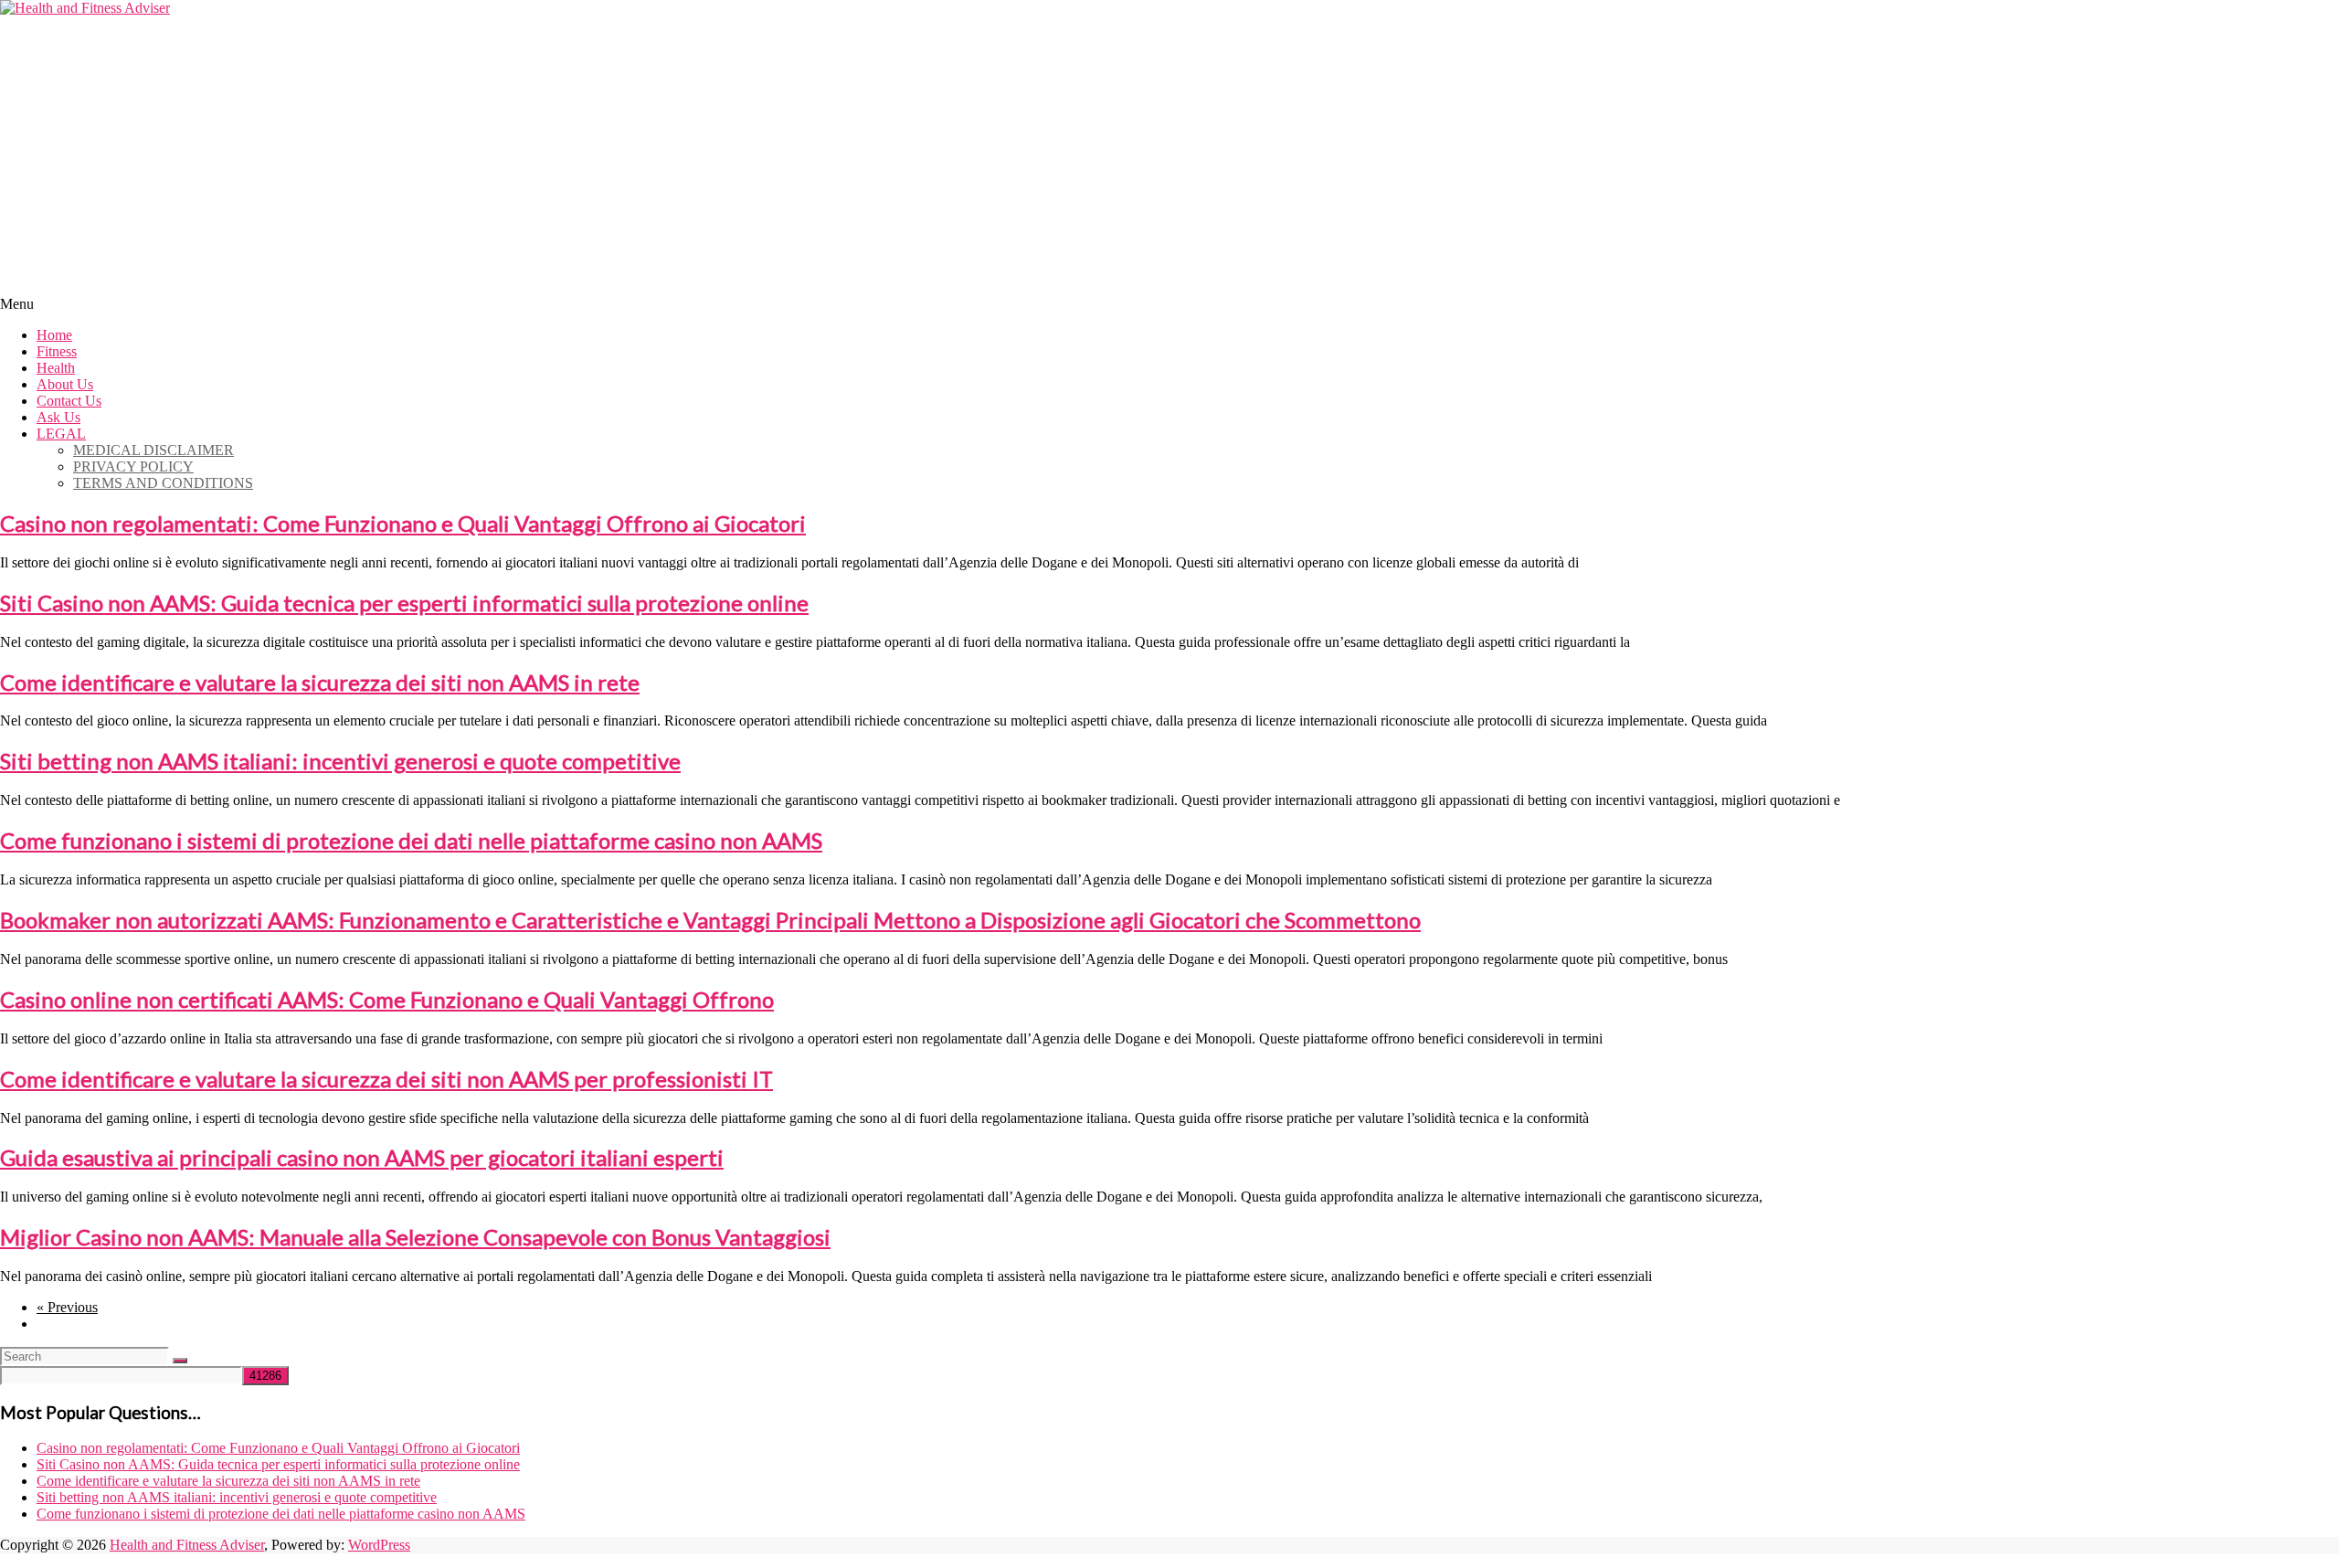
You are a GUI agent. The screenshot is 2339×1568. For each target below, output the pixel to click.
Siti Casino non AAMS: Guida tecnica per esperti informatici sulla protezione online (404, 603)
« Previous (67, 1307)
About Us (65, 384)
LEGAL (61, 434)
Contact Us (69, 401)
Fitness (57, 351)
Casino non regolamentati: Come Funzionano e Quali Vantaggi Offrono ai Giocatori (403, 523)
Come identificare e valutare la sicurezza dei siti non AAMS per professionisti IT (386, 1079)
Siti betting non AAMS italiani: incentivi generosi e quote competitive (340, 761)
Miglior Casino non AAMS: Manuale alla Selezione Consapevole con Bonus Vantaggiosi (415, 1237)
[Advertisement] (1169, 154)
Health (56, 368)
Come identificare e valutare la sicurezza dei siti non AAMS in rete (320, 682)
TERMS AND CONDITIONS (163, 483)
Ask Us (58, 417)
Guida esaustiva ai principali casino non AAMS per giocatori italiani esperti (362, 1157)
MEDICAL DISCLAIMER (153, 450)
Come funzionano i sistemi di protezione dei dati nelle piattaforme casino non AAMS (411, 840)
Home (54, 335)
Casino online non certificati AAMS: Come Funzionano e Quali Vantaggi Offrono (387, 999)
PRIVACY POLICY (133, 466)
